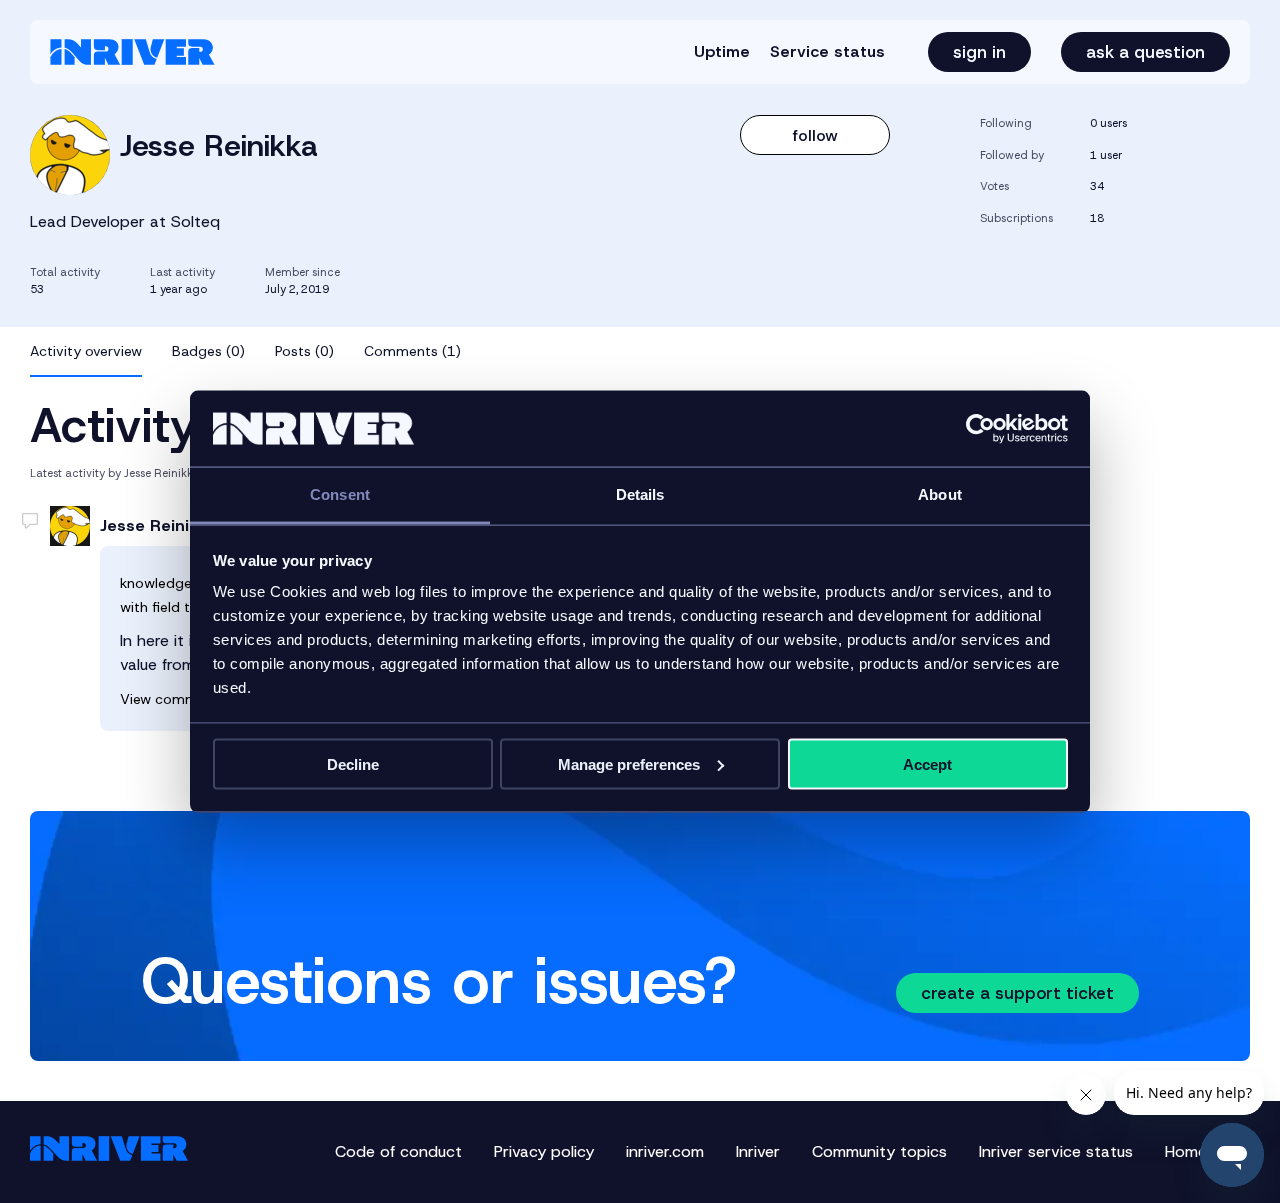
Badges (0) (208, 351)
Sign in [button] (979, 52)
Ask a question (1145, 52)
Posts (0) (304, 351)
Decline (353, 763)
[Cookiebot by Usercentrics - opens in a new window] (980, 429)
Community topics (879, 1151)
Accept (927, 763)
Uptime (722, 51)
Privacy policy (544, 1151)
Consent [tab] (340, 494)
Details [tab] (640, 494)
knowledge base (174, 583)
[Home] (132, 52)
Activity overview (86, 351)
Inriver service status (1056, 1151)
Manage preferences (629, 763)
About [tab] (940, 494)
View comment (170, 699)
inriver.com (665, 1151)
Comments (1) (412, 351)
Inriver (758, 1151)
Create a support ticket (1017, 993)
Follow (815, 135)
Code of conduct (398, 1151)
